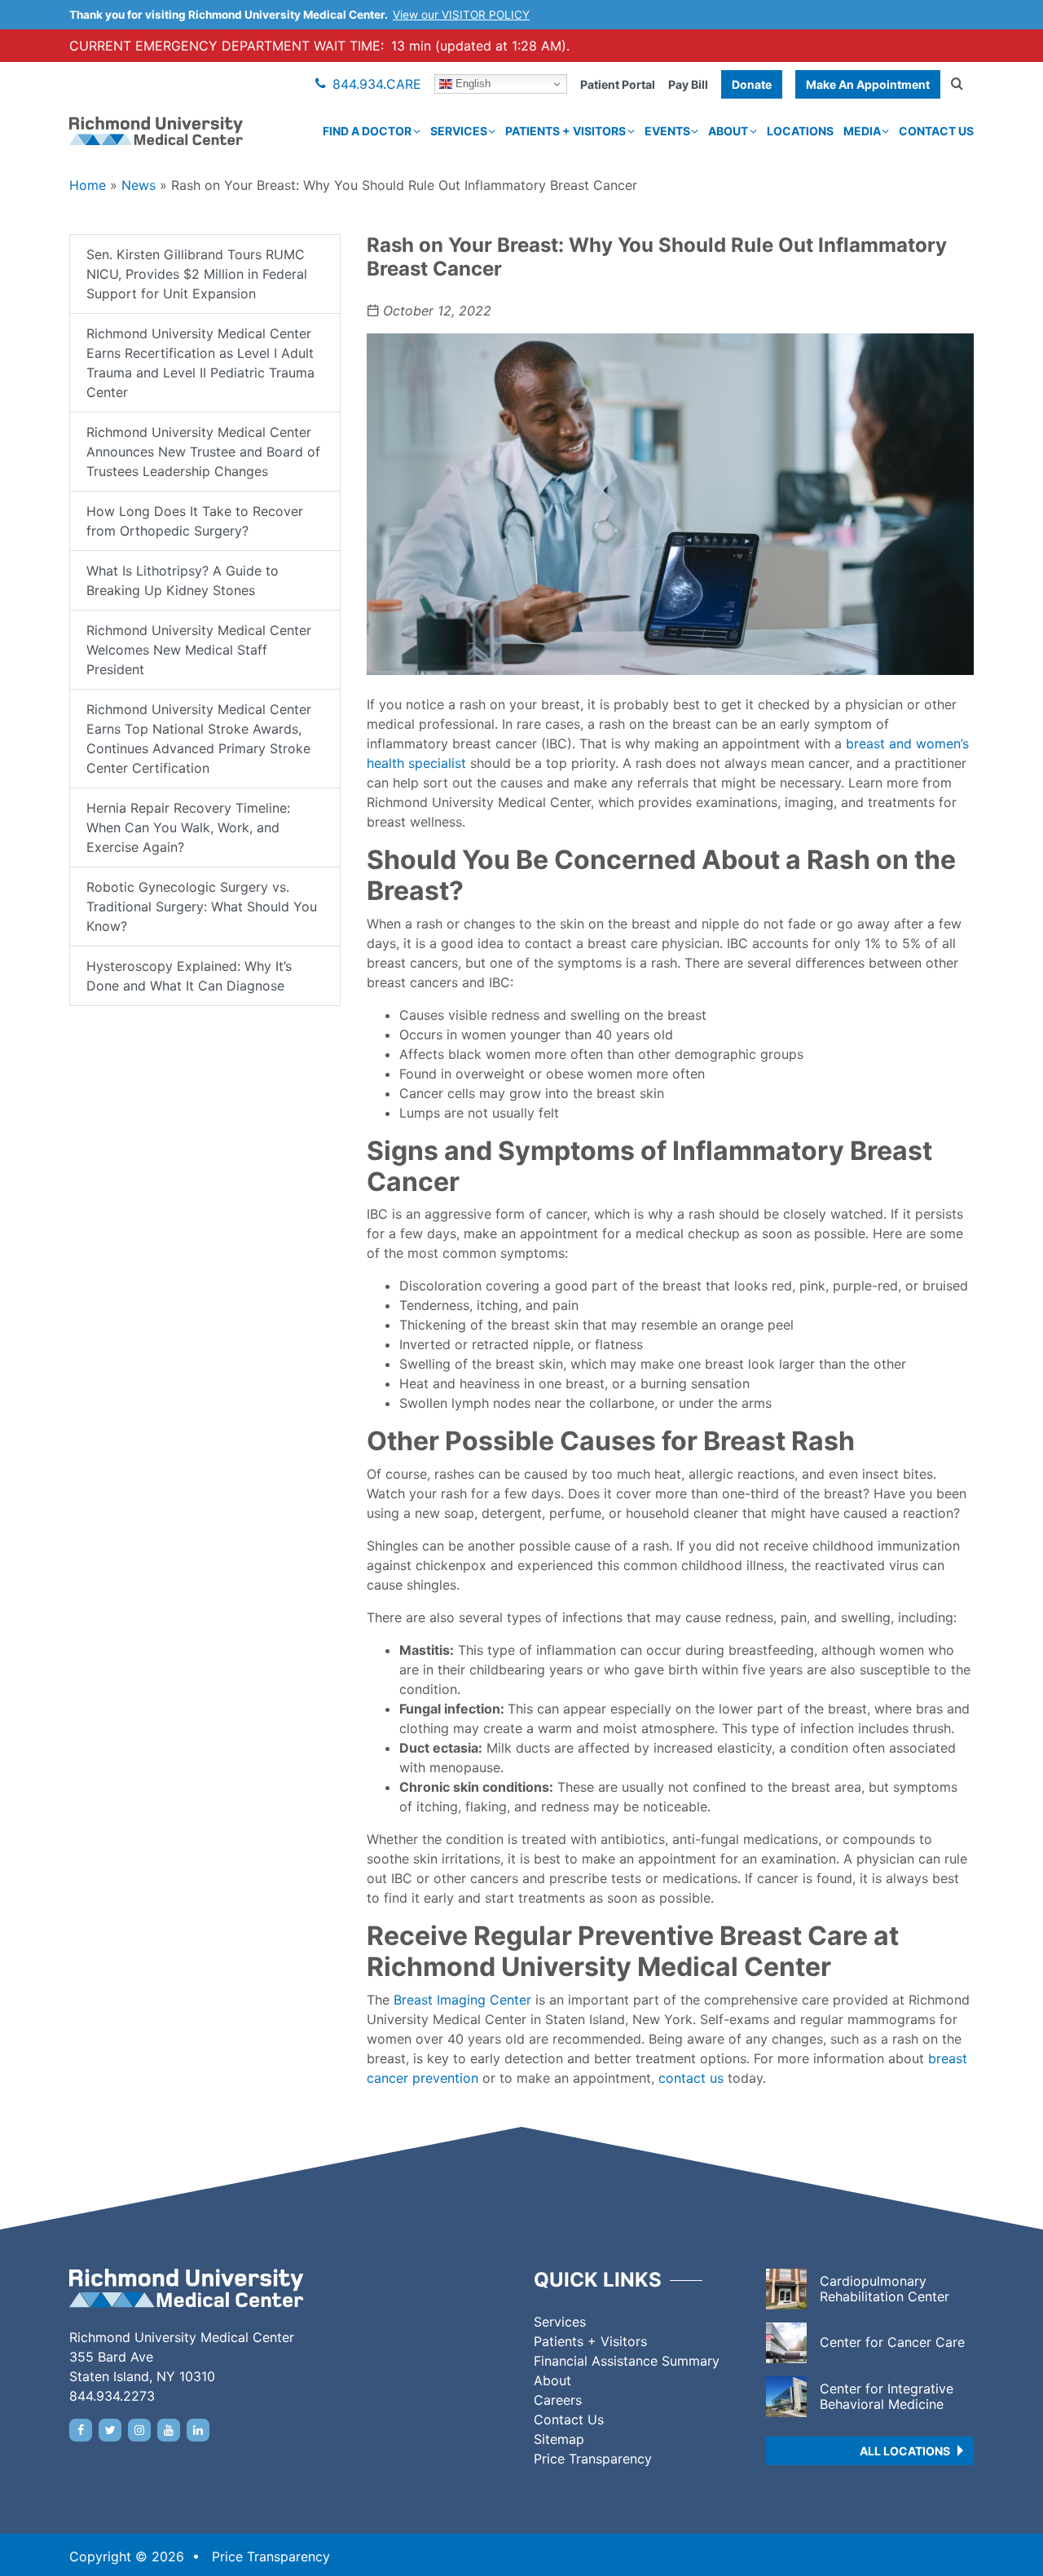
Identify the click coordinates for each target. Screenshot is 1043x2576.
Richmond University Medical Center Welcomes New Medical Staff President (199, 650)
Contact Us (936, 131)
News (139, 185)
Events (667, 131)
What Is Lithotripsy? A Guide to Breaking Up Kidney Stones (183, 580)
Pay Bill (688, 84)
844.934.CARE (377, 84)
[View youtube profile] (169, 2430)
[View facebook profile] (81, 2430)
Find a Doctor (367, 131)
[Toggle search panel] (957, 84)
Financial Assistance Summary (627, 2361)
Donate (752, 84)
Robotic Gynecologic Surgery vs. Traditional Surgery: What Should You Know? (202, 906)
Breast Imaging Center (462, 2000)
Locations (800, 131)
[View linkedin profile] (198, 2430)
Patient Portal (618, 84)
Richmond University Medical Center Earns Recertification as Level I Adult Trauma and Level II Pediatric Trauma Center (200, 363)
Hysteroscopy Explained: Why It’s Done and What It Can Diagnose (189, 976)
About (728, 131)
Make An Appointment (868, 84)
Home (88, 185)
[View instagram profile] (139, 2430)
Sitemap (559, 2439)
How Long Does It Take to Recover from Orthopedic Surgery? (195, 521)
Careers (558, 2400)
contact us (691, 2078)
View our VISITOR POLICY (461, 15)
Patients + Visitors (566, 131)
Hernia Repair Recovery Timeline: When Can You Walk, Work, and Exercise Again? (188, 827)
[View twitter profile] (110, 2430)
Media (862, 131)
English (471, 84)
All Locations (905, 2451)
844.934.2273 (112, 2396)
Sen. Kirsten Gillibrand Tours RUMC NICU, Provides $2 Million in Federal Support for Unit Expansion (197, 274)
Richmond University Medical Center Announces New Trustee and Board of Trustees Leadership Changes (203, 452)
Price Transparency (593, 2459)
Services (459, 131)
